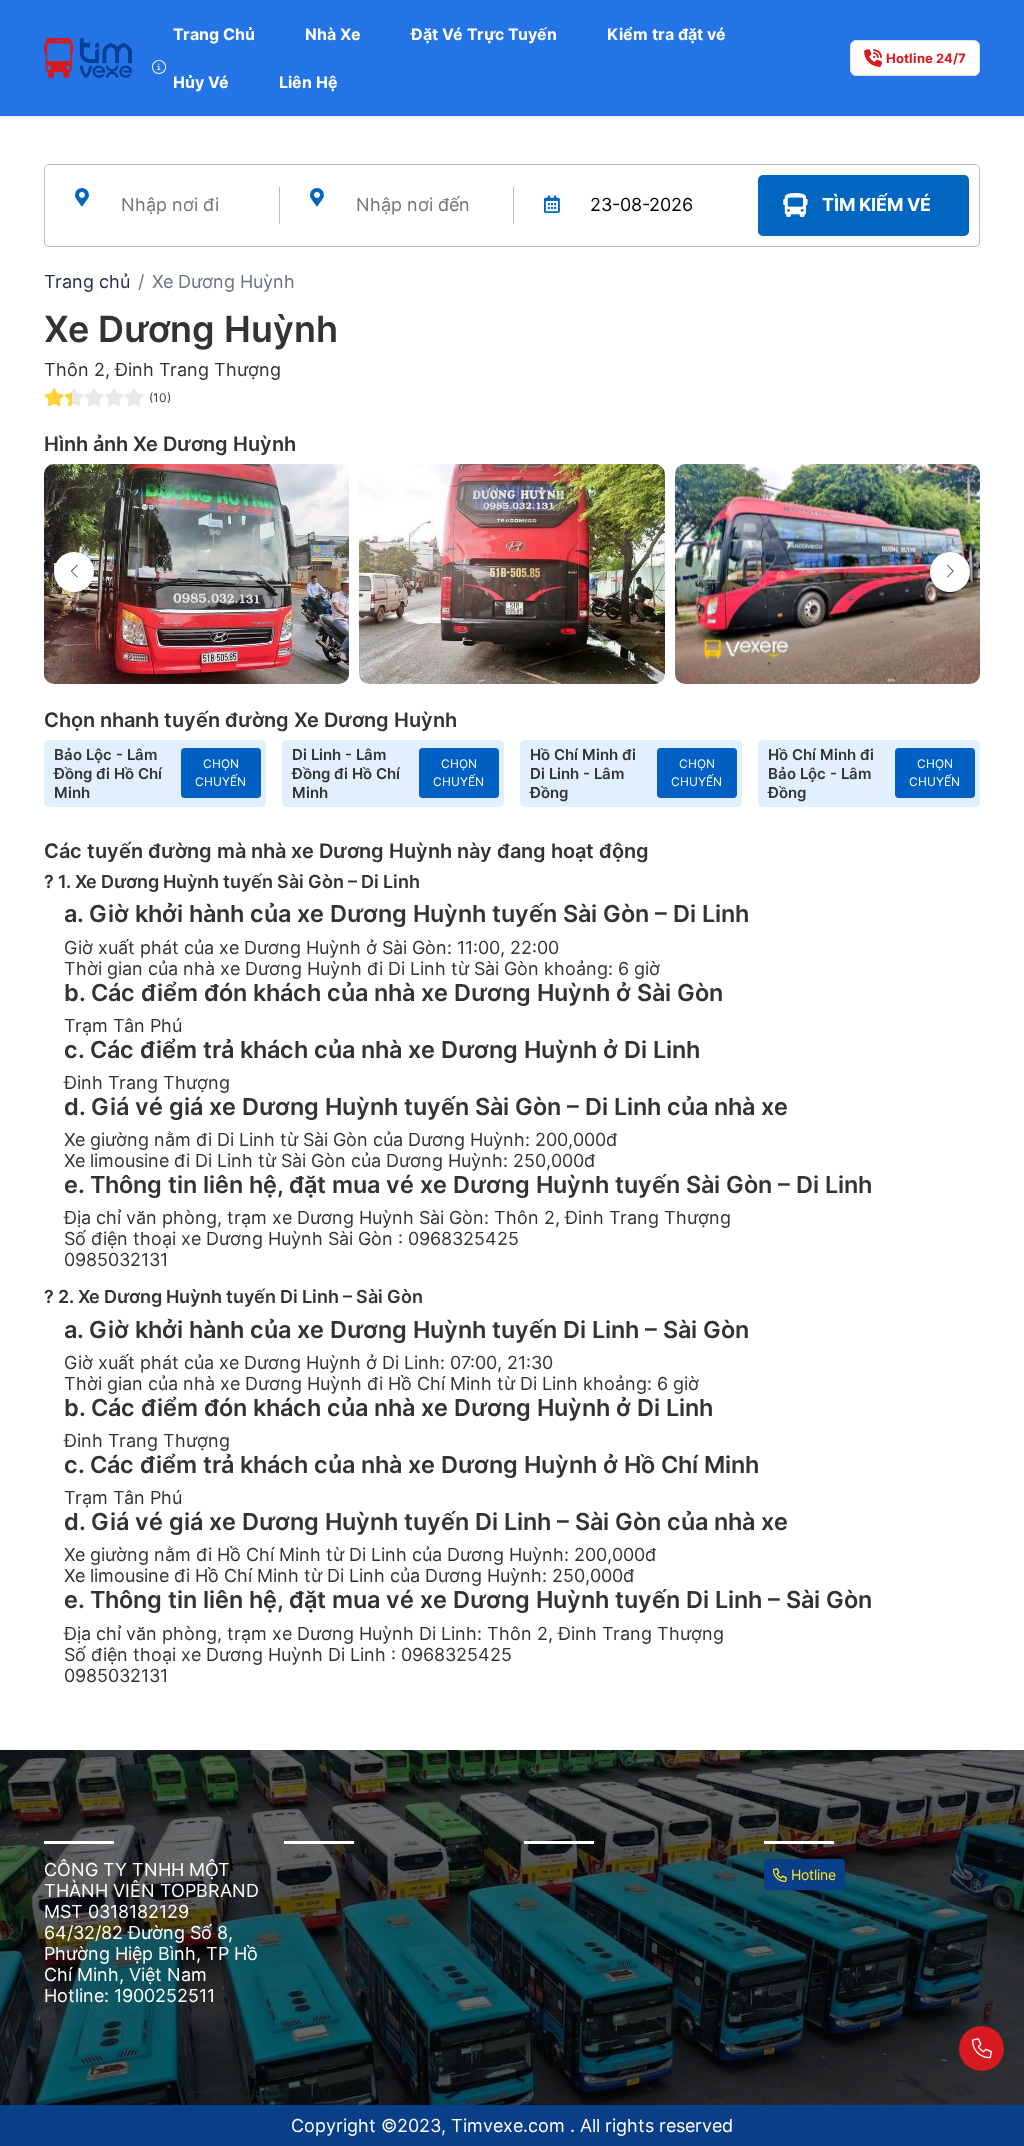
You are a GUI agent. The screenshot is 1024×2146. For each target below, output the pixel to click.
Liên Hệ (308, 82)
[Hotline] (981, 2048)
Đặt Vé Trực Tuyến (484, 34)
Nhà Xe (333, 34)
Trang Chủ (214, 34)
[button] (950, 572)
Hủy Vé (201, 82)
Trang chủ (87, 281)
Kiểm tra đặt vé (666, 34)
